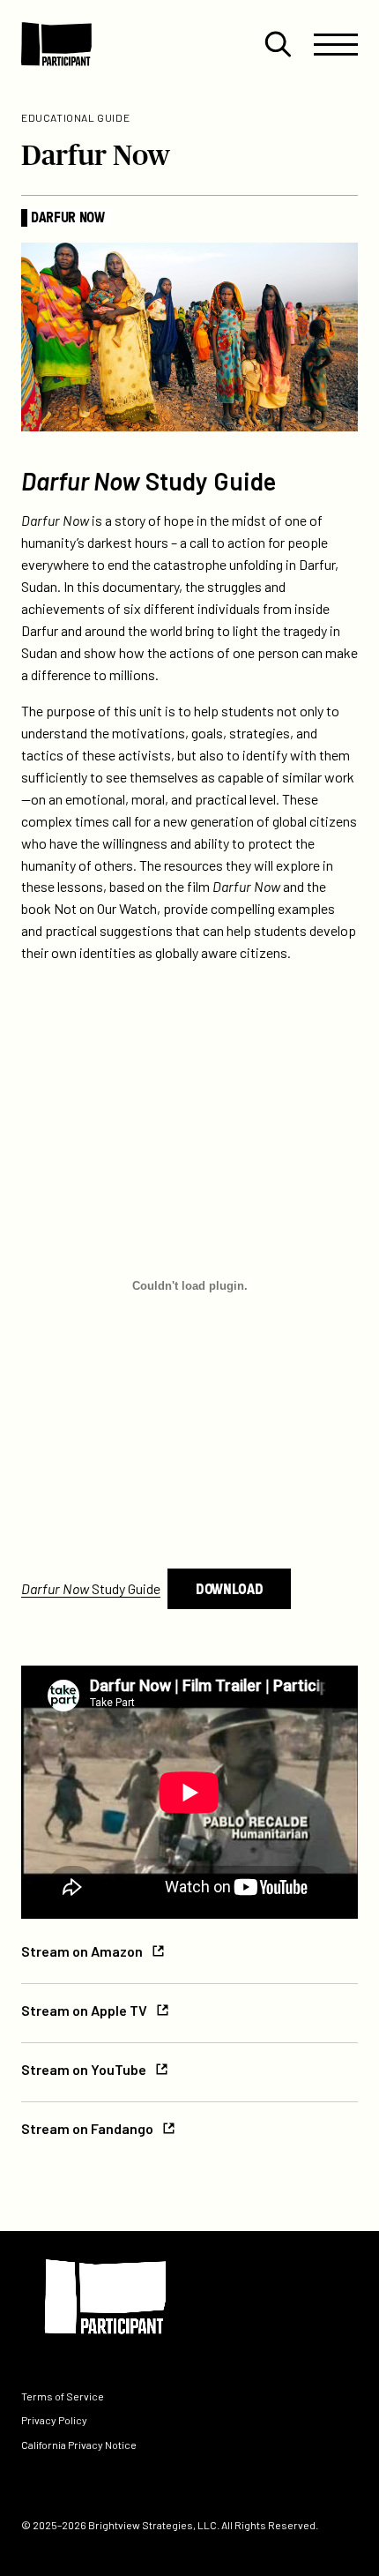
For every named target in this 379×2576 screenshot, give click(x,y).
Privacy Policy (54, 2421)
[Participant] (56, 44)
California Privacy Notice (79, 2445)
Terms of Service (63, 2397)
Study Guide (91, 1588)
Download (229, 1588)
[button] (278, 44)
